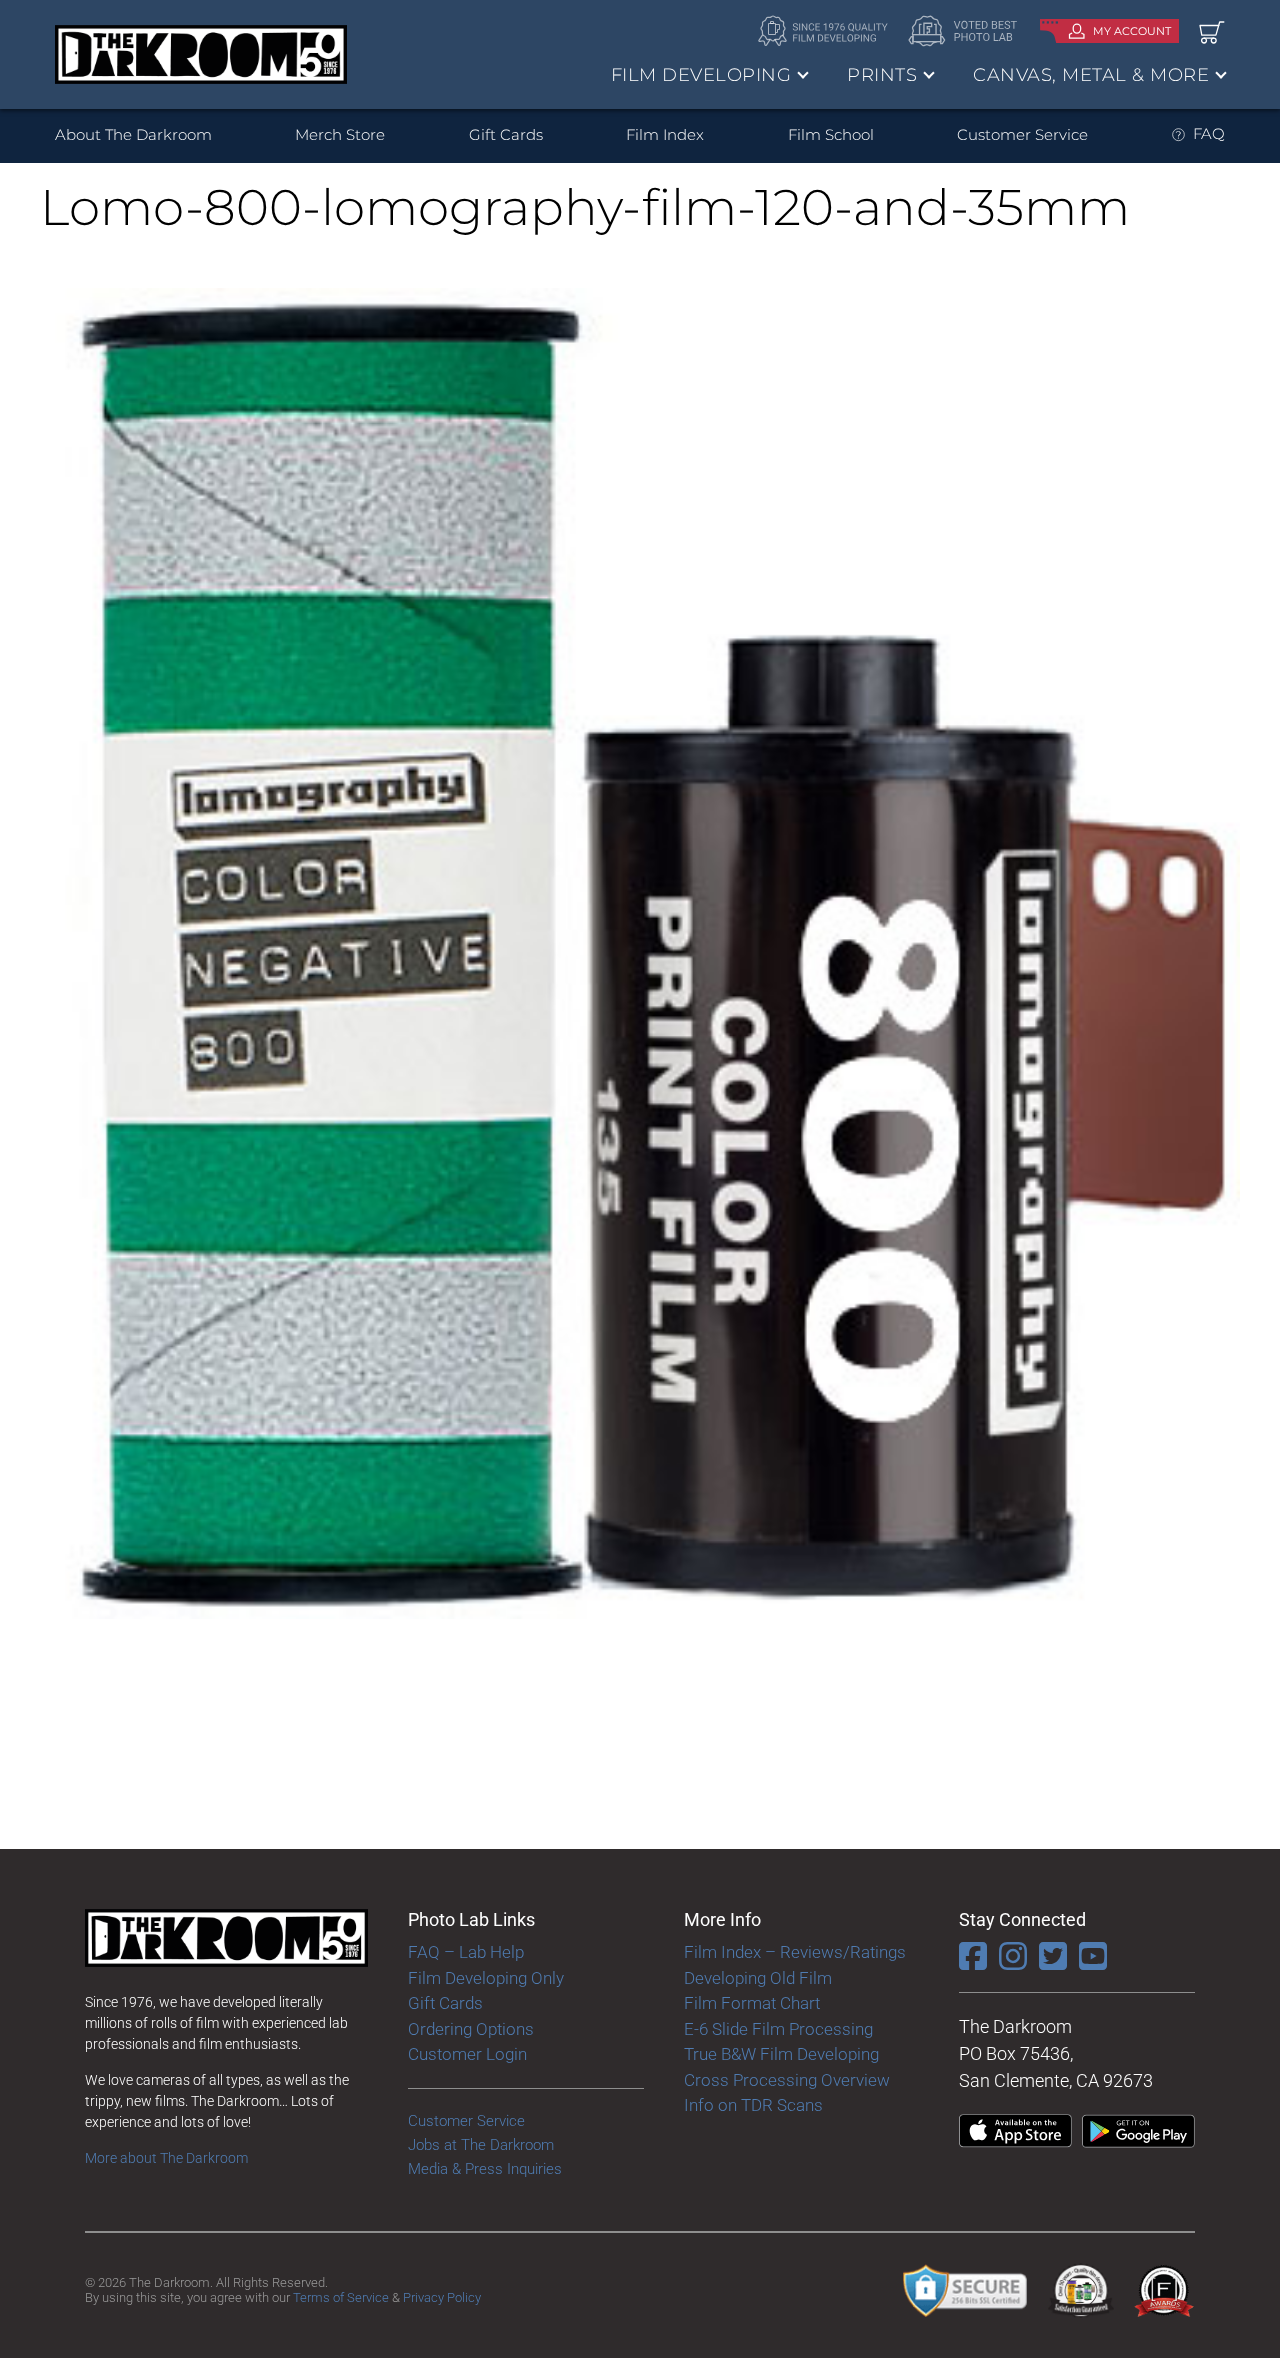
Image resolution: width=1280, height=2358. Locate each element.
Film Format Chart (752, 2003)
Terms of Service (341, 2297)
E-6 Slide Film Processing (778, 2029)
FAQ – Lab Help (466, 1952)
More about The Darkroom (166, 2158)
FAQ (1209, 133)
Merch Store (340, 134)
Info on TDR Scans (753, 2105)
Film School (831, 134)
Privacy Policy (442, 2297)
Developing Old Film (758, 1978)
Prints (882, 75)
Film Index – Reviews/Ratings (795, 1952)
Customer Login (467, 2054)
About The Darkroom (133, 134)
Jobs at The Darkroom (481, 2145)
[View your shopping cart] (1212, 31)
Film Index (665, 134)
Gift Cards (506, 134)
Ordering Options (471, 2029)
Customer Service (1022, 134)
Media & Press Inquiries (485, 2169)
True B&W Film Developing (781, 2054)
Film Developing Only (486, 1978)
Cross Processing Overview (787, 2080)
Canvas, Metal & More (1091, 75)
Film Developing (701, 75)
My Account (1132, 31)
